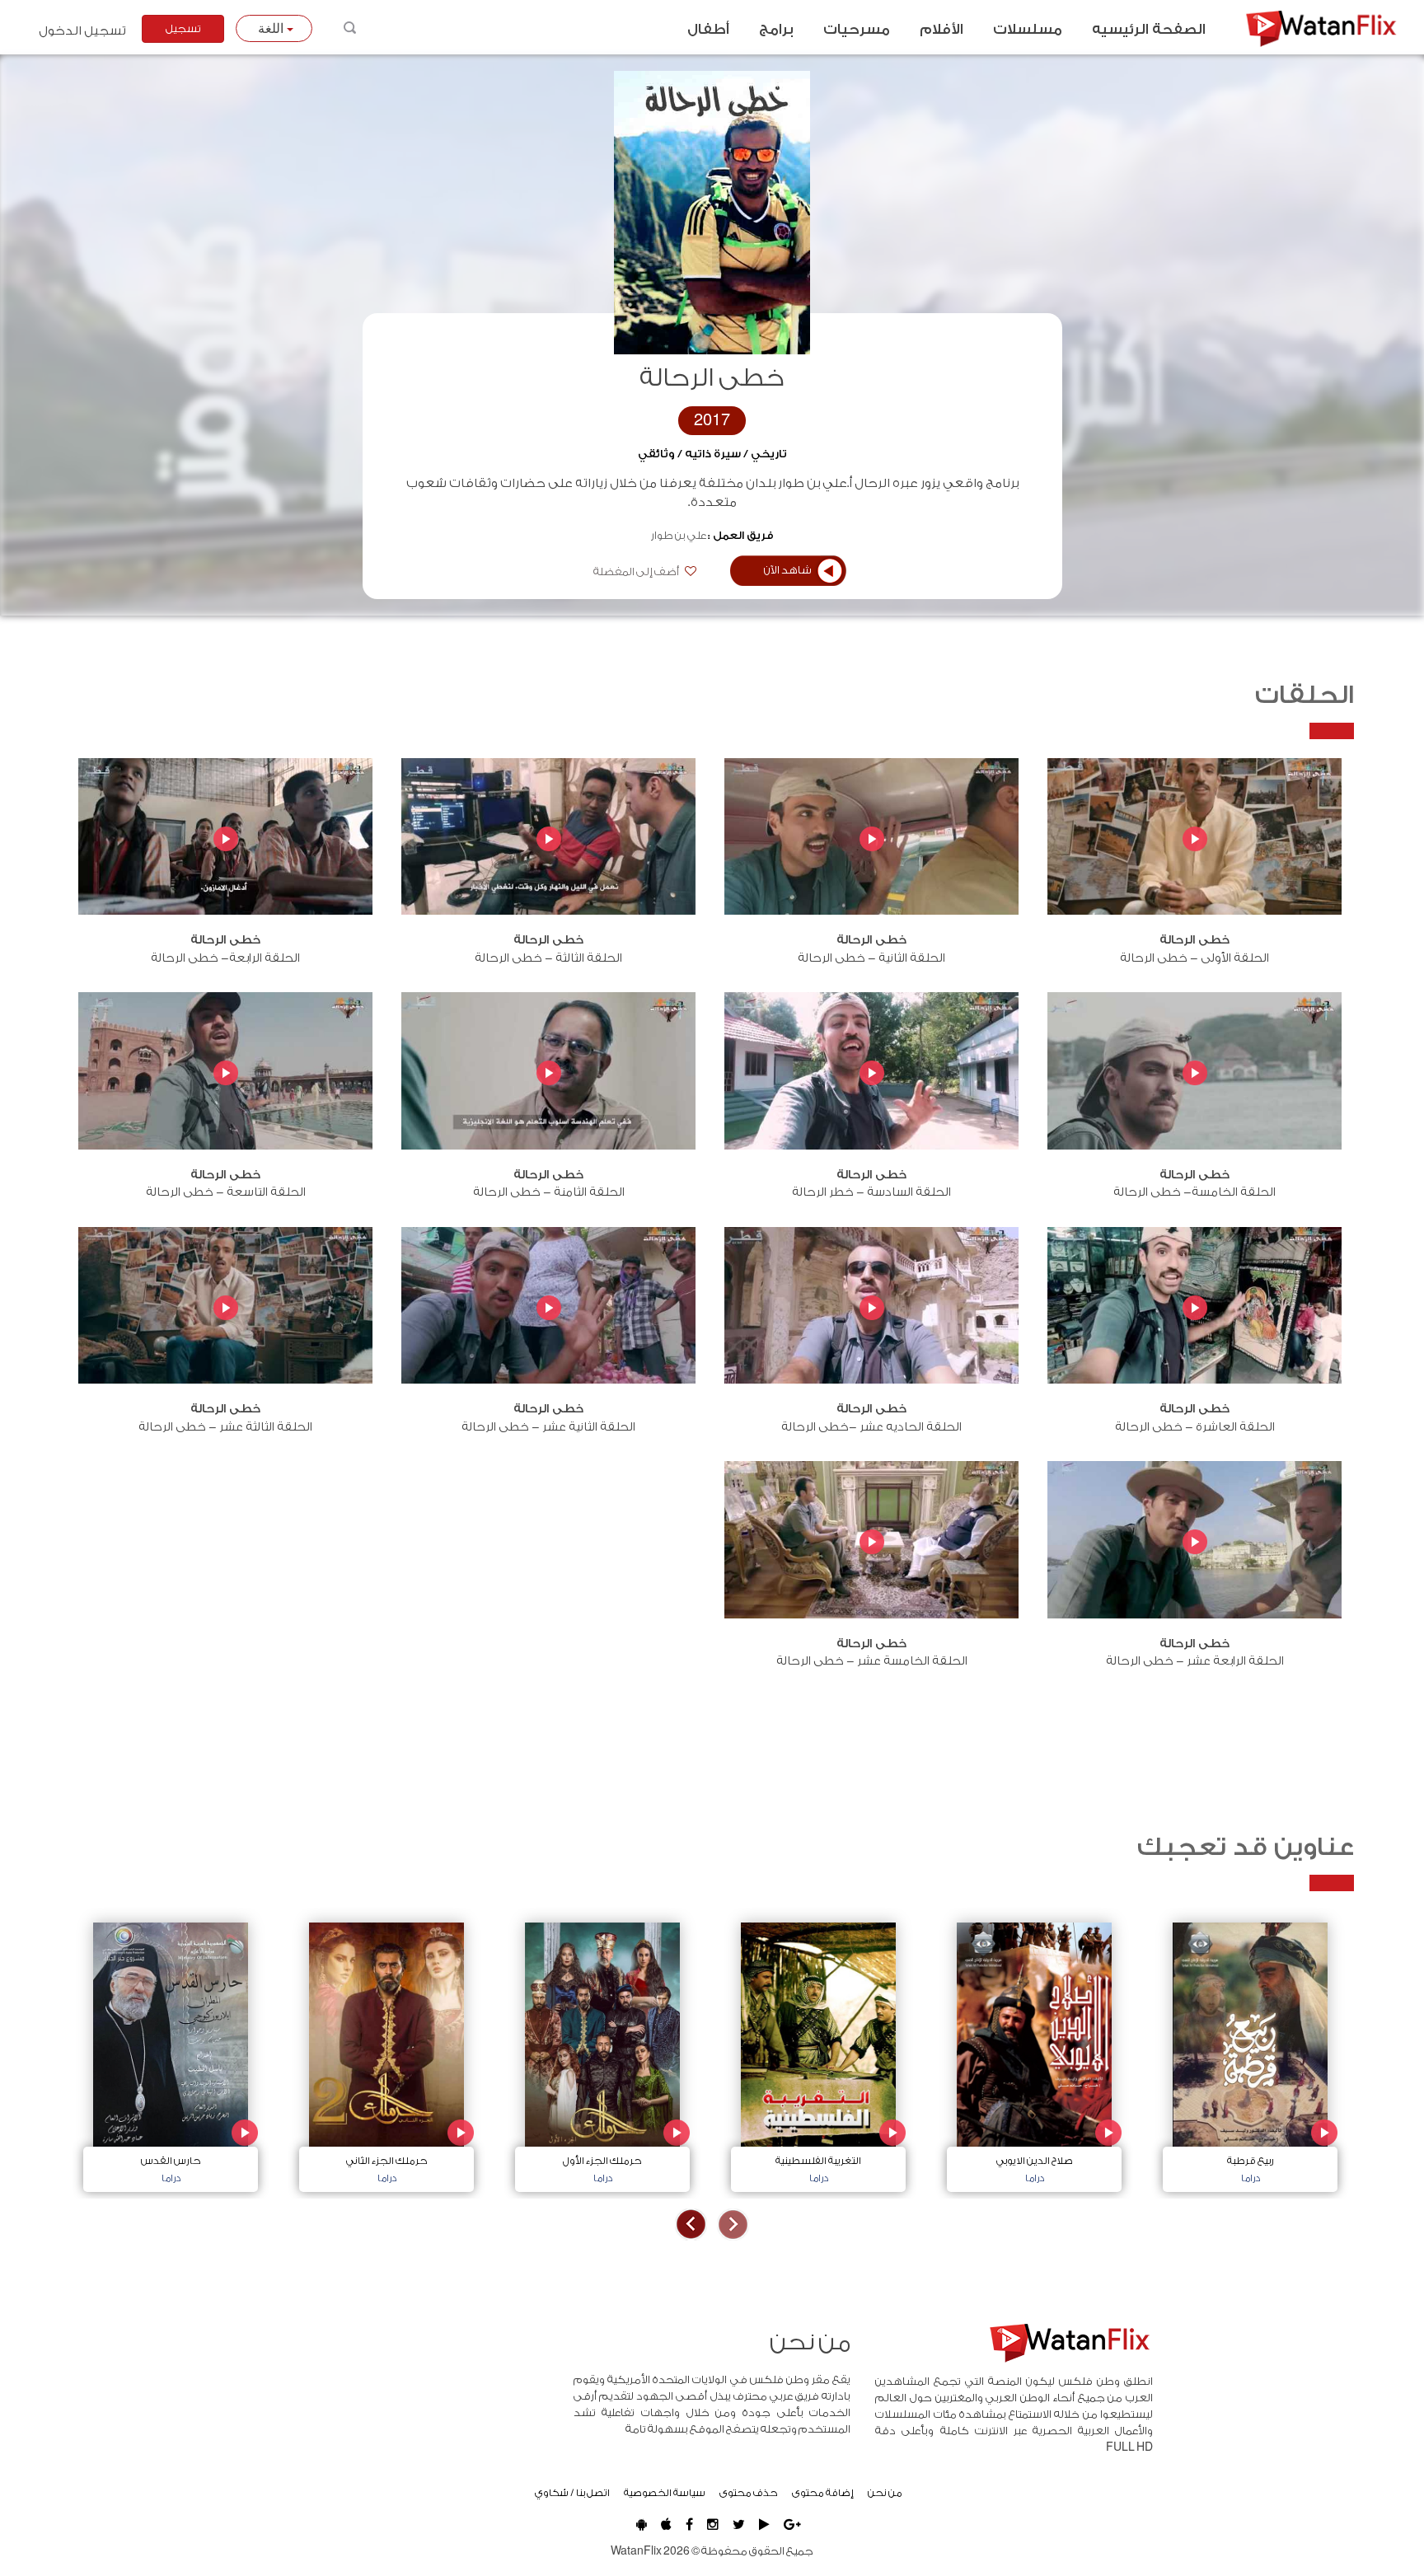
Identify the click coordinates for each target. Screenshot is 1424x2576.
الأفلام (942, 30)
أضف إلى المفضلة (637, 572)
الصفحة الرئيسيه (1149, 30)
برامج (776, 30)
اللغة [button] (272, 28)
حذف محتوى (749, 2493)
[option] (1250, 2053)
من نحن (885, 2493)
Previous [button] (733, 2225)
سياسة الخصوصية (665, 2493)
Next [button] (691, 2225)
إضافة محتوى (823, 2493)
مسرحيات (857, 30)
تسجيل (183, 29)
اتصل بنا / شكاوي (572, 2493)
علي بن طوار (679, 536)
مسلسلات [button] (1028, 30)
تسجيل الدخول (82, 31)
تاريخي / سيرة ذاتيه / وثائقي (712, 454)
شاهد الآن (788, 570)
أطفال (708, 30)
